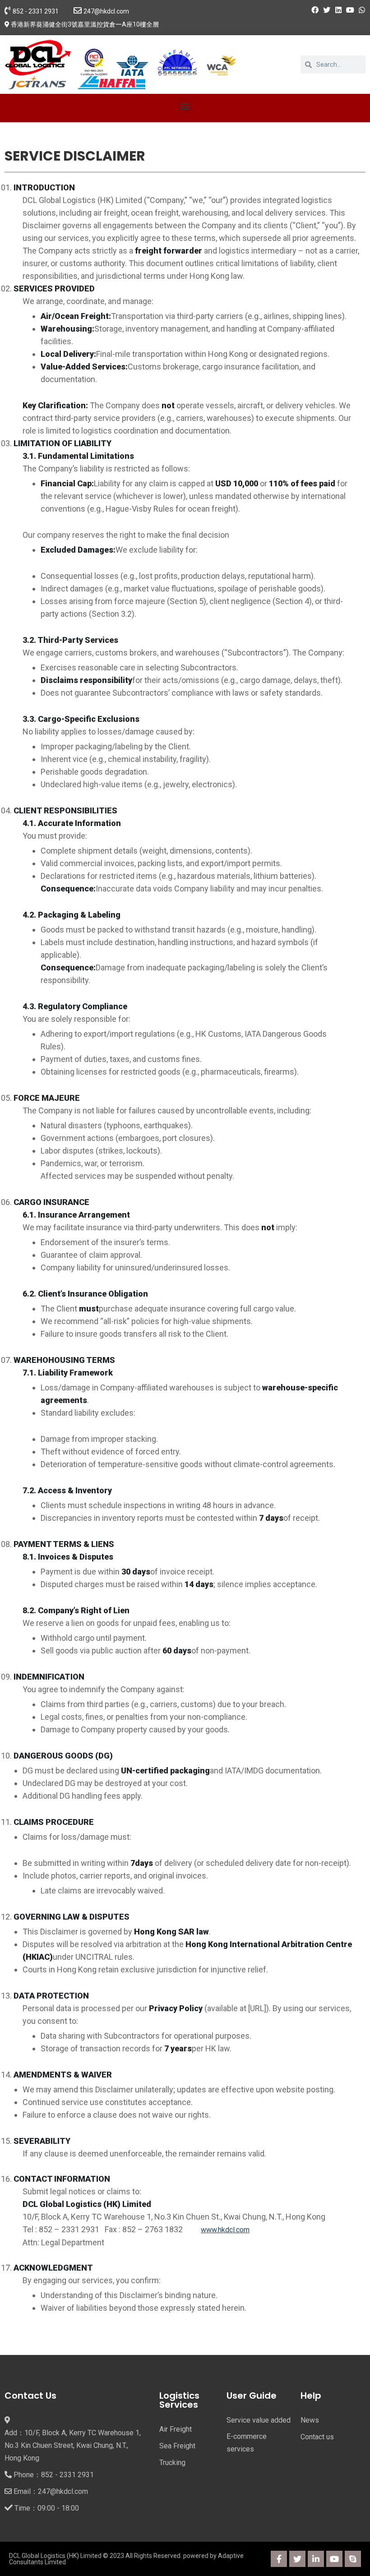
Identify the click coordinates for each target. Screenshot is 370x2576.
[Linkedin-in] (316, 2559)
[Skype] (353, 2559)
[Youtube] (334, 2559)
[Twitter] (297, 2559)
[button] (185, 106)
